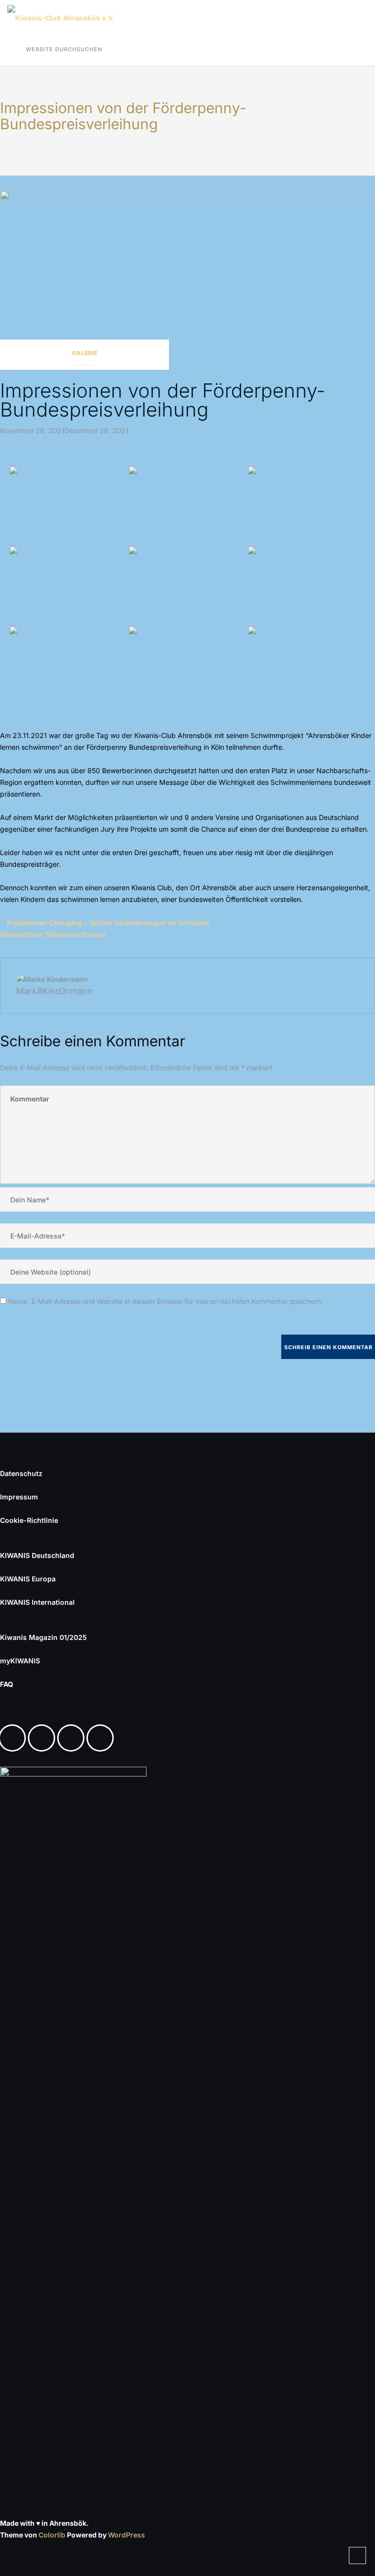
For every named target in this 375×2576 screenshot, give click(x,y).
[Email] (103, 1738)
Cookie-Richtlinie (29, 1520)
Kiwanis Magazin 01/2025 (43, 1637)
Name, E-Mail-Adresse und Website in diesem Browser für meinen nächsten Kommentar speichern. (166, 1301)
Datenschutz (21, 1473)
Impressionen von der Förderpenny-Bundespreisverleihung (163, 400)
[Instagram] (44, 1738)
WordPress (126, 2535)
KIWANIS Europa (28, 1579)
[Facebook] (15, 1738)
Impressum (19, 1497)
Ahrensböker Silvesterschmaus (53, 934)
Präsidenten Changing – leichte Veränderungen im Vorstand (108, 923)
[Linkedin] (73, 1738)
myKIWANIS (20, 1661)
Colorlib (52, 2535)
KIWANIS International (37, 1602)
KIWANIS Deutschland (37, 1555)
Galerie (84, 353)
